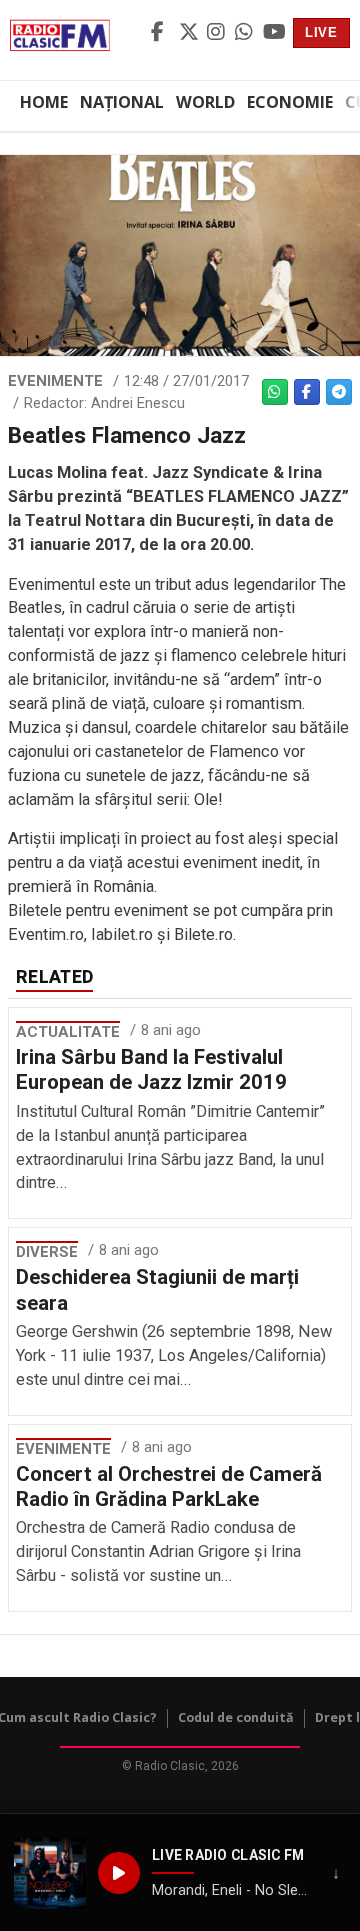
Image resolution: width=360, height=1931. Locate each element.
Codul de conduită (236, 1717)
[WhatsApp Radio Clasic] (246, 33)
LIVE (321, 32)
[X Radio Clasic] (190, 33)
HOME (44, 102)
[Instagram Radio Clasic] (218, 33)
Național (122, 102)
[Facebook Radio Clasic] (162, 33)
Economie (290, 102)
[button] (50, 1873)
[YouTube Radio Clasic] (274, 33)
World (205, 102)
